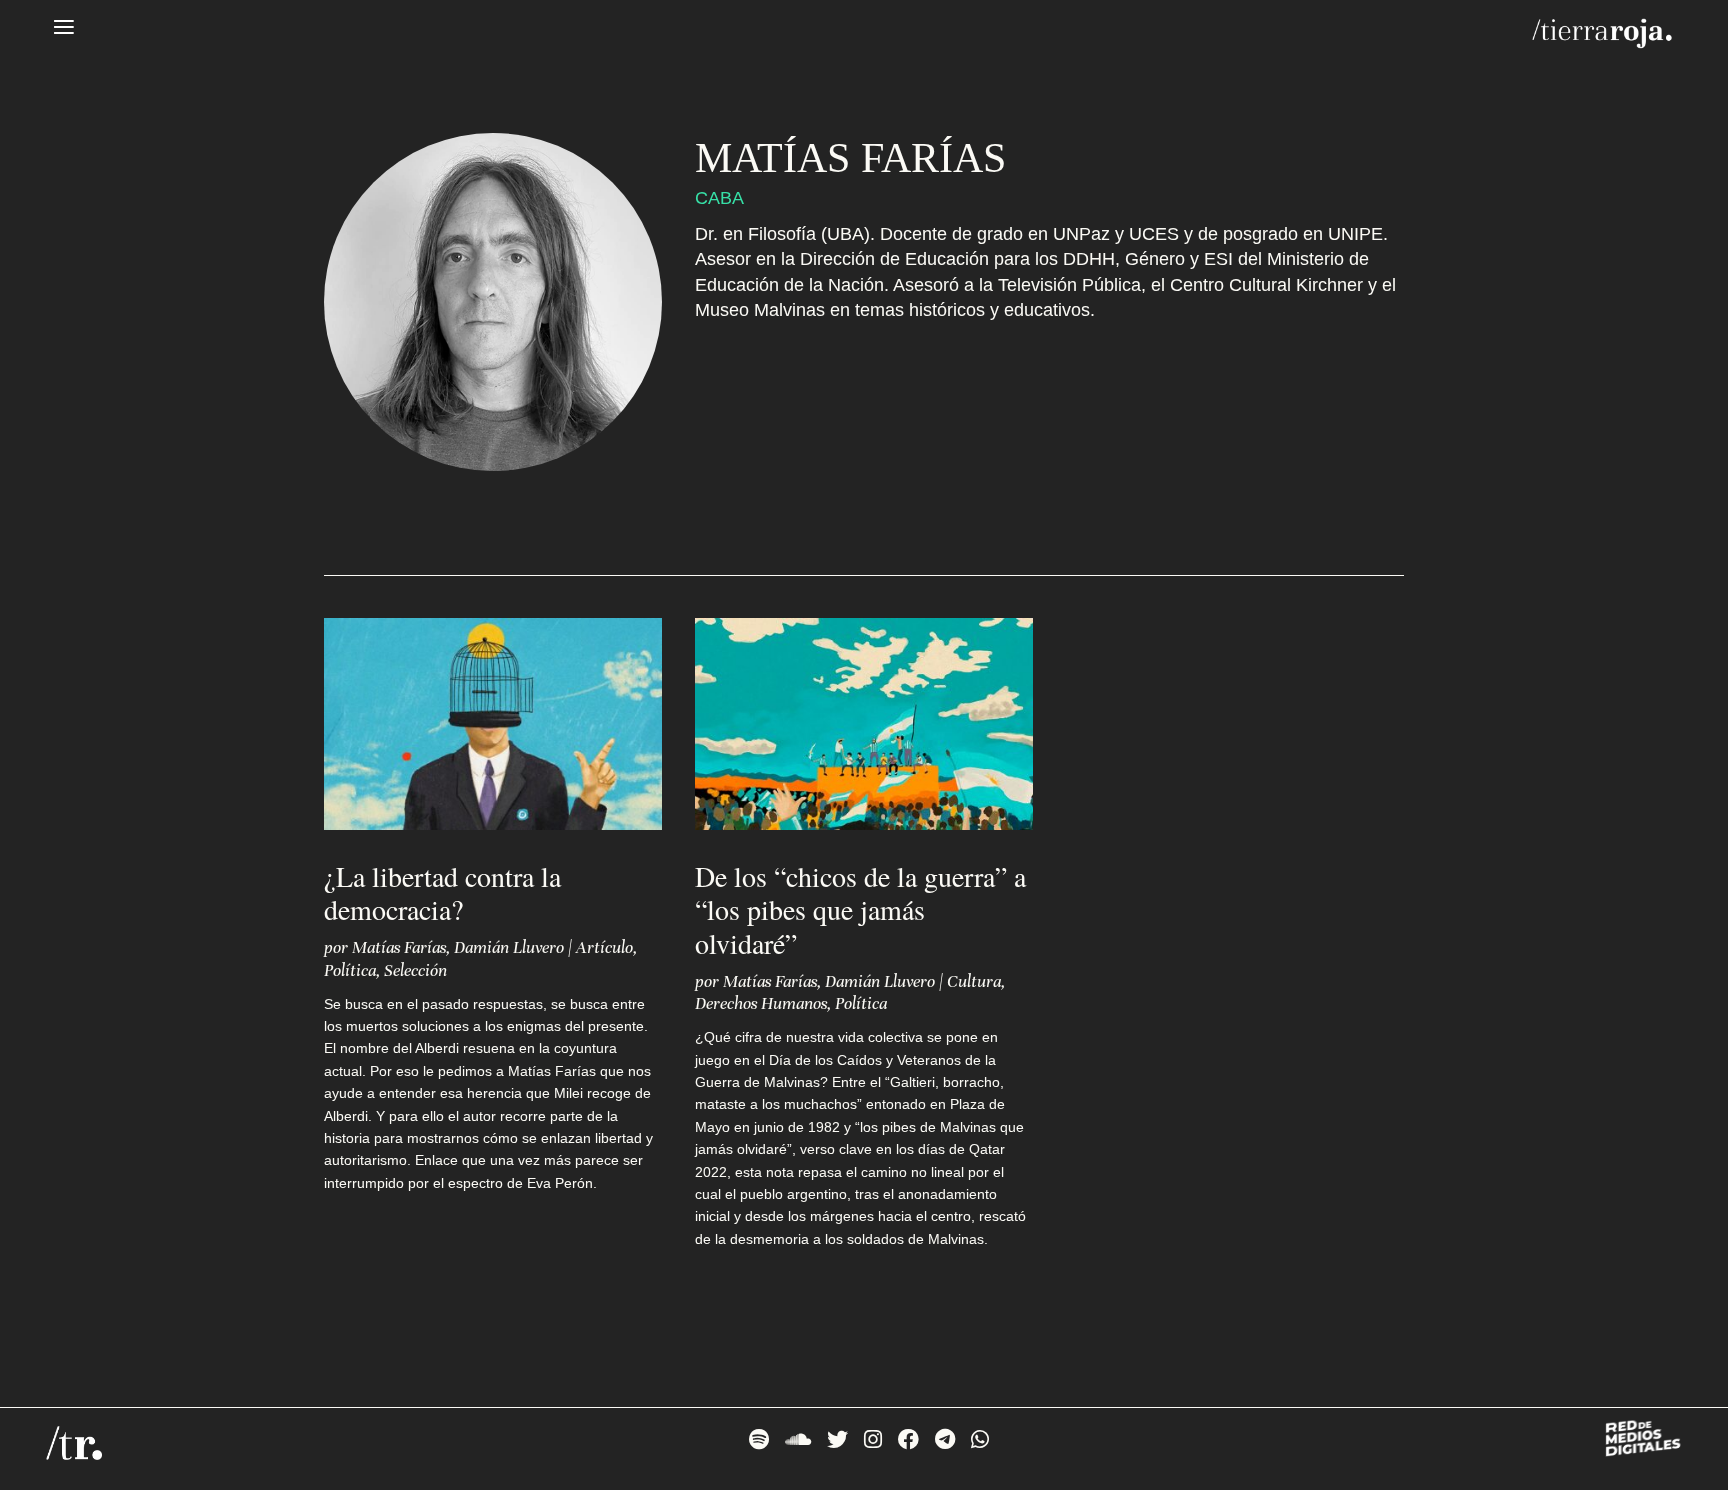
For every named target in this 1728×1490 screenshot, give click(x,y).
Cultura (974, 981)
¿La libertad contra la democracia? (442, 893)
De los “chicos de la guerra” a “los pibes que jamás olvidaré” (860, 909)
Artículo (604, 947)
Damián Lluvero (509, 947)
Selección (415, 970)
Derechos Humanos (761, 1003)
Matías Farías (399, 947)
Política (350, 970)
